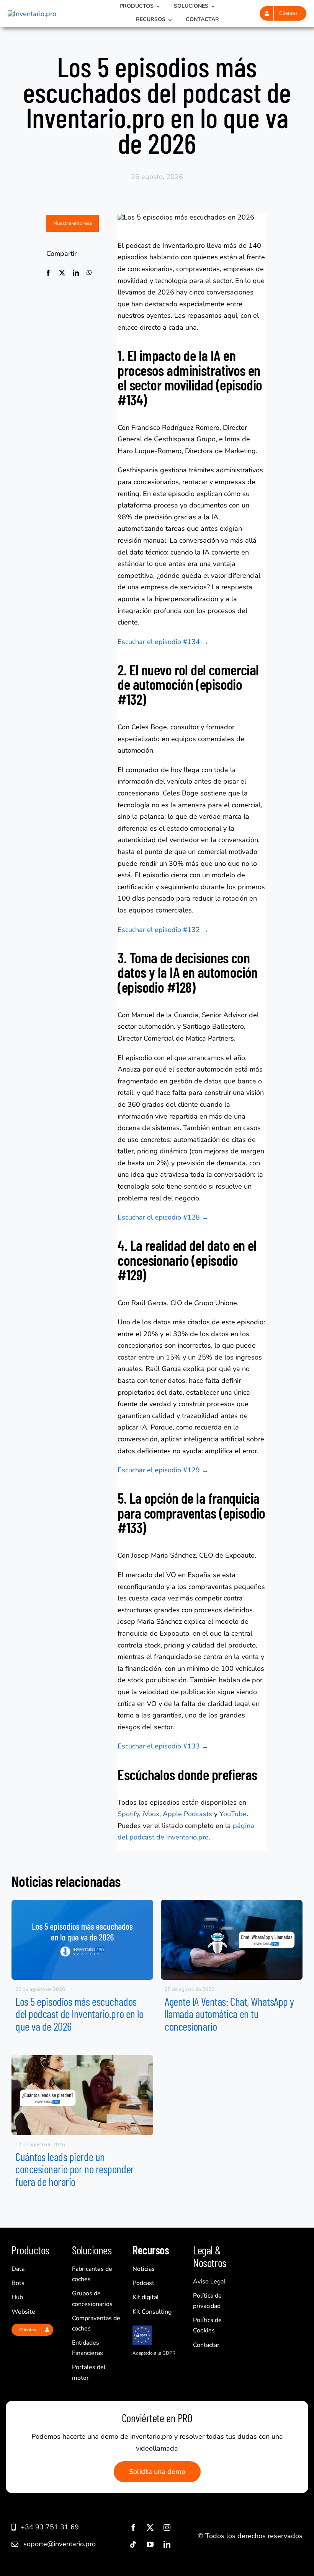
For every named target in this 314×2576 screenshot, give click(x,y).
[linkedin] (167, 2544)
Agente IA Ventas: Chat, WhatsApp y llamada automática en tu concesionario (229, 2014)
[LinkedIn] (76, 273)
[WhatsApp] (89, 273)
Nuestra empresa (73, 223)
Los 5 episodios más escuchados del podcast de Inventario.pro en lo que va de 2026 (79, 2014)
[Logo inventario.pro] (32, 14)
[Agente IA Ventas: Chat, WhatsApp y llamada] (232, 1903)
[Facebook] (48, 273)
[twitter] (150, 2527)
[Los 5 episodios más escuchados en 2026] (82, 1903)
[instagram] (167, 2527)
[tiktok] (133, 2544)
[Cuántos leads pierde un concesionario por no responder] (82, 2059)
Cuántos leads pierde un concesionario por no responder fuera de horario (75, 2169)
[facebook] (133, 2527)
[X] (62, 273)
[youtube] (150, 2544)
